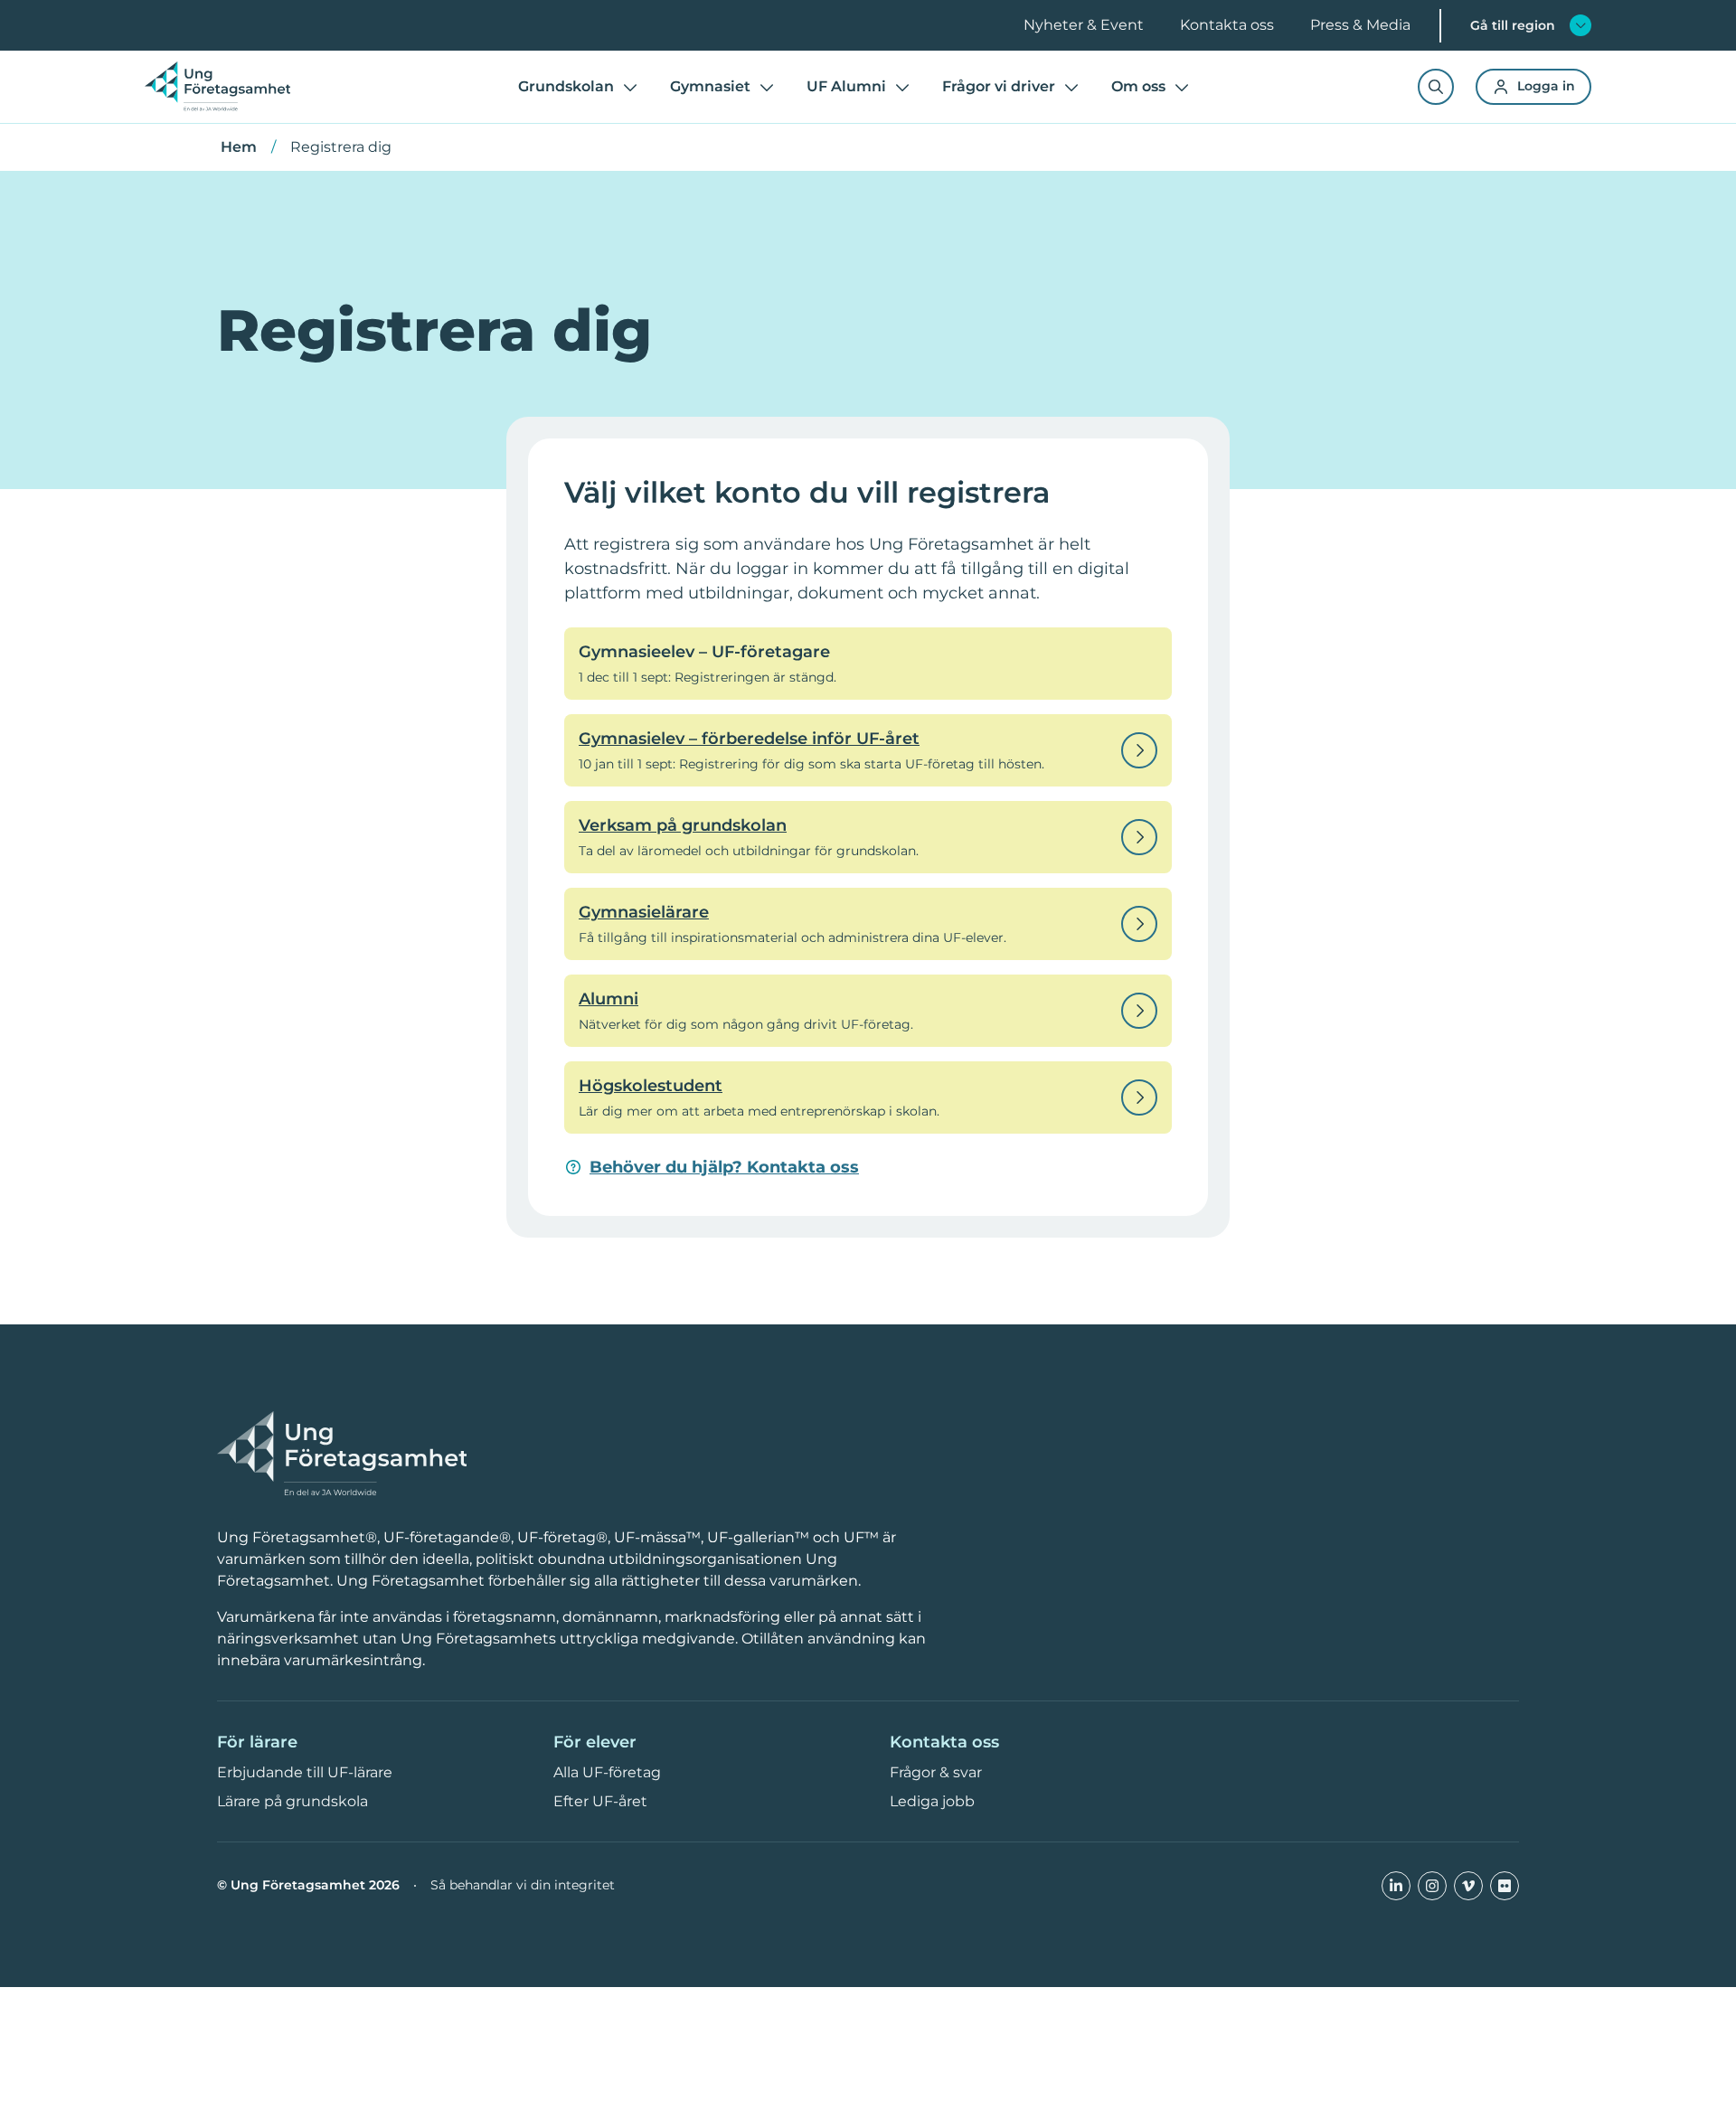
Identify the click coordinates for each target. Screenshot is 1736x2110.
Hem (239, 147)
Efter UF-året (600, 1801)
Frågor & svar (936, 1772)
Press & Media (1360, 25)
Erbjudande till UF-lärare (305, 1772)
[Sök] (1436, 87)
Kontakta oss (1227, 25)
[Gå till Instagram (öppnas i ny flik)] (1432, 1886)
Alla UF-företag (607, 1772)
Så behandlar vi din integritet (523, 1885)
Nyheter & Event (1084, 25)
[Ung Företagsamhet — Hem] (342, 1455)
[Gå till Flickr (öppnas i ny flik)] (1505, 1886)
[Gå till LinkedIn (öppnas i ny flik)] (1396, 1886)
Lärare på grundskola (292, 1801)
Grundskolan (566, 86)
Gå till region (1513, 25)
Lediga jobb (932, 1801)
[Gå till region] (1580, 25)
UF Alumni (846, 86)
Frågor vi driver (999, 86)
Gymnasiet (710, 86)
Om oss (1138, 86)
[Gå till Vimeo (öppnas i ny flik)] (1468, 1886)
